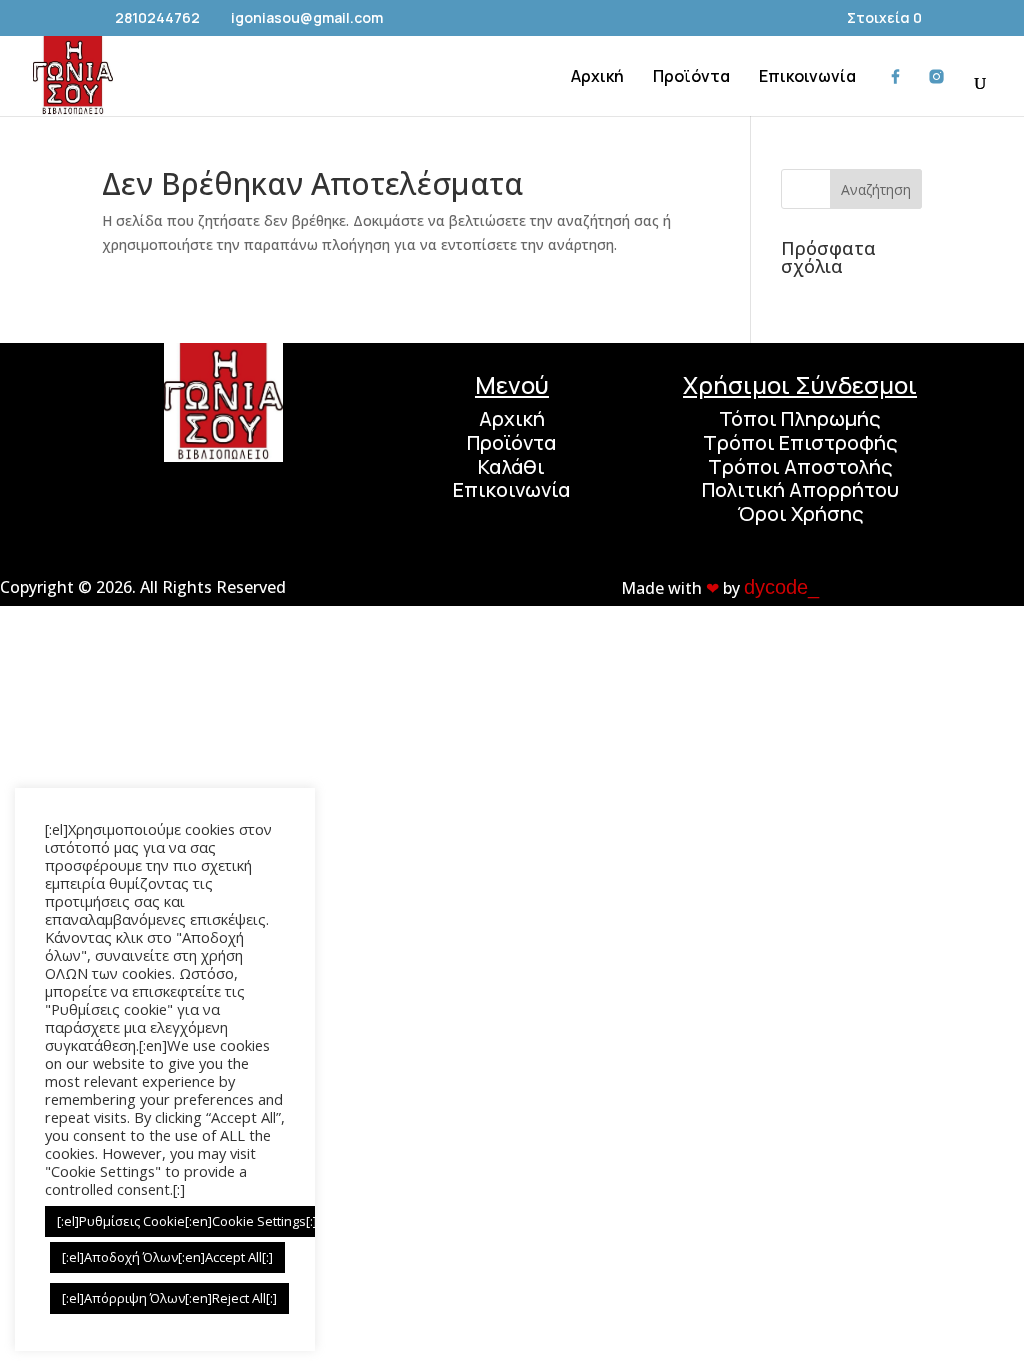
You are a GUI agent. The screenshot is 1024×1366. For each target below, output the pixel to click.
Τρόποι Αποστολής (800, 466)
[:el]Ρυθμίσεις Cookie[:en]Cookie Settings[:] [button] (187, 1221)
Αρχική (512, 418)
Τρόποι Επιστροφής (800, 442)
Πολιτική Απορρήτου (800, 489)
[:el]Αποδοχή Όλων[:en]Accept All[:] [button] (167, 1257)
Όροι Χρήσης (800, 513)
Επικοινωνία (511, 489)
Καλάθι (511, 466)
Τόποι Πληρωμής (800, 418)
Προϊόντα (511, 442)
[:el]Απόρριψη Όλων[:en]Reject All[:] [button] (169, 1298)
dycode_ (781, 587)
